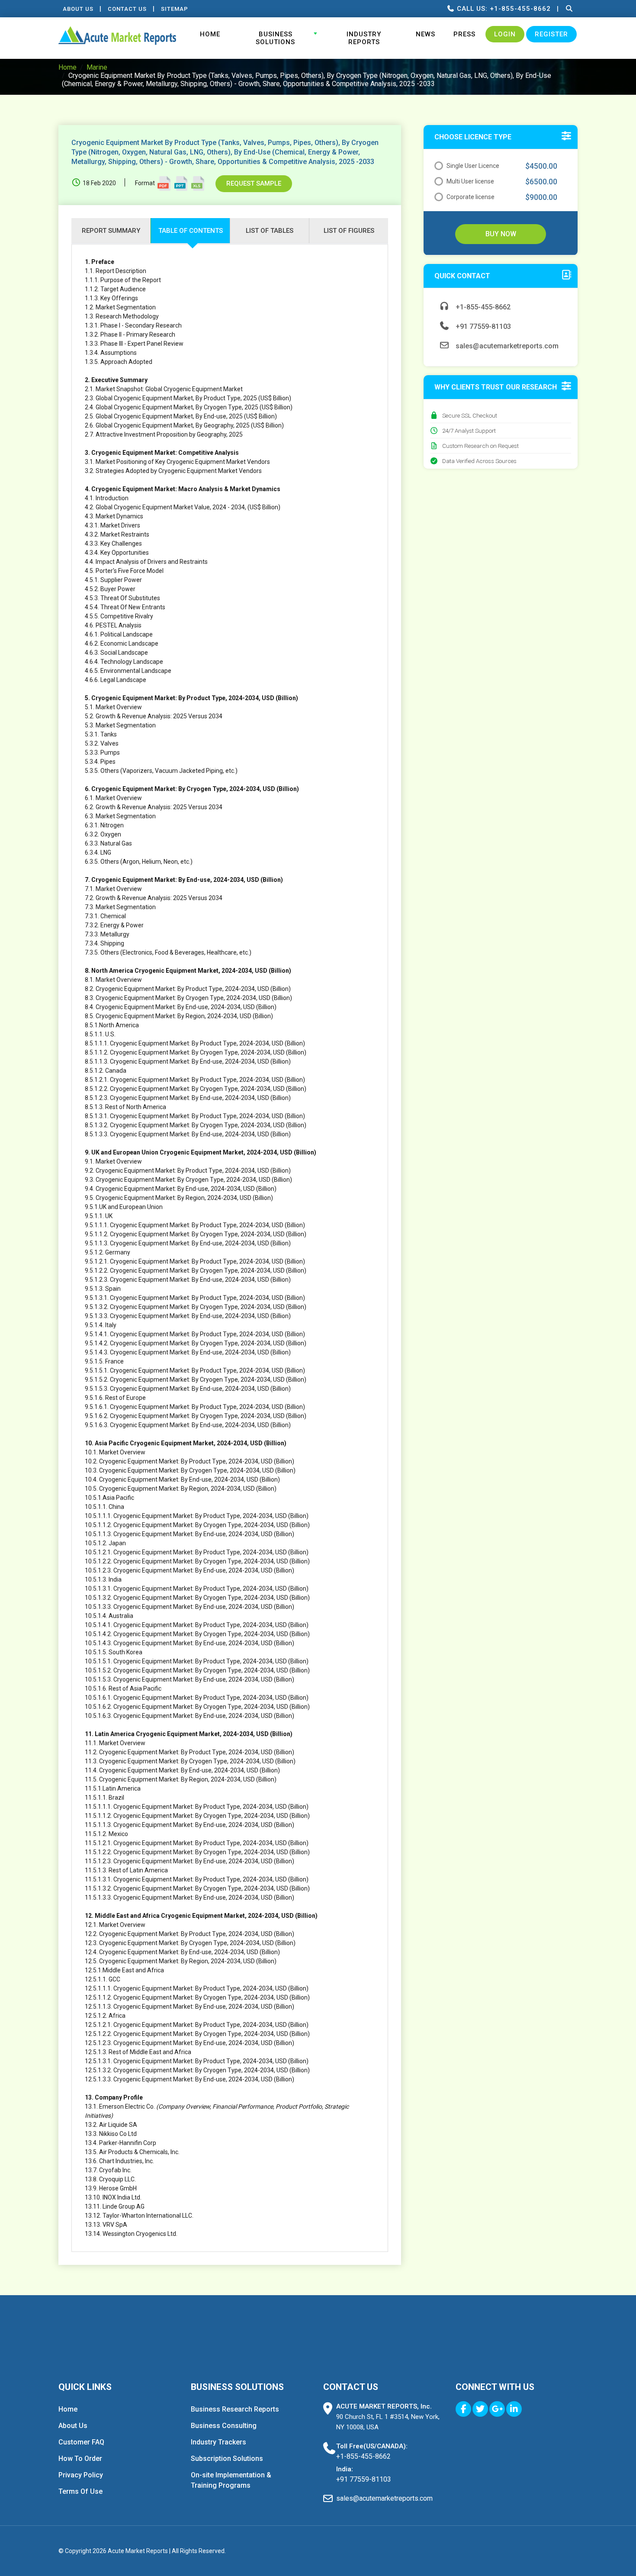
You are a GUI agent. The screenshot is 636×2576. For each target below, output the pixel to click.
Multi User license (470, 181)
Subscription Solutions (227, 2459)
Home (210, 34)
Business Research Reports (235, 2409)
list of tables (270, 231)
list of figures (349, 231)
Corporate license (471, 197)
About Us (78, 9)
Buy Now (501, 234)
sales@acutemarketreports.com (506, 346)
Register (551, 34)
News (426, 34)
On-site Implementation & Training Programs (231, 2480)
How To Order (80, 2459)
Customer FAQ (81, 2442)
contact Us (127, 9)
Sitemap (175, 9)
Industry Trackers (218, 2442)
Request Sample (254, 183)
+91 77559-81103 (482, 326)
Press (464, 34)
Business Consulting (224, 2426)
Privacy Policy (81, 2475)
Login (505, 34)
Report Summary (111, 231)
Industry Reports (364, 38)
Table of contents (191, 231)
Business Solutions (275, 38)
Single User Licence (473, 166)
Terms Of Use (80, 2491)
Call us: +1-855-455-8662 (503, 9)
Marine (97, 67)
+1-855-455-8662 (482, 307)
